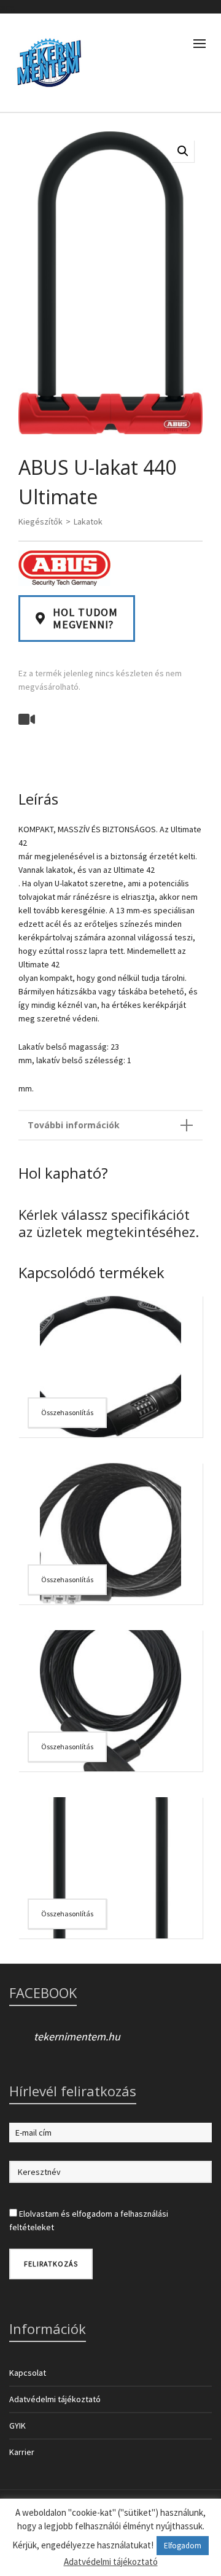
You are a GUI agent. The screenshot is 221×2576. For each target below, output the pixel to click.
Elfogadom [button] (183, 2546)
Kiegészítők (41, 521)
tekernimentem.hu (77, 2036)
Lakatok (88, 521)
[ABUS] (64, 568)
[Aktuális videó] (28, 719)
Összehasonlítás (67, 1412)
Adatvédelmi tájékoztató (55, 2399)
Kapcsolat (28, 2373)
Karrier (22, 2452)
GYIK (17, 2426)
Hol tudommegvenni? (85, 618)
